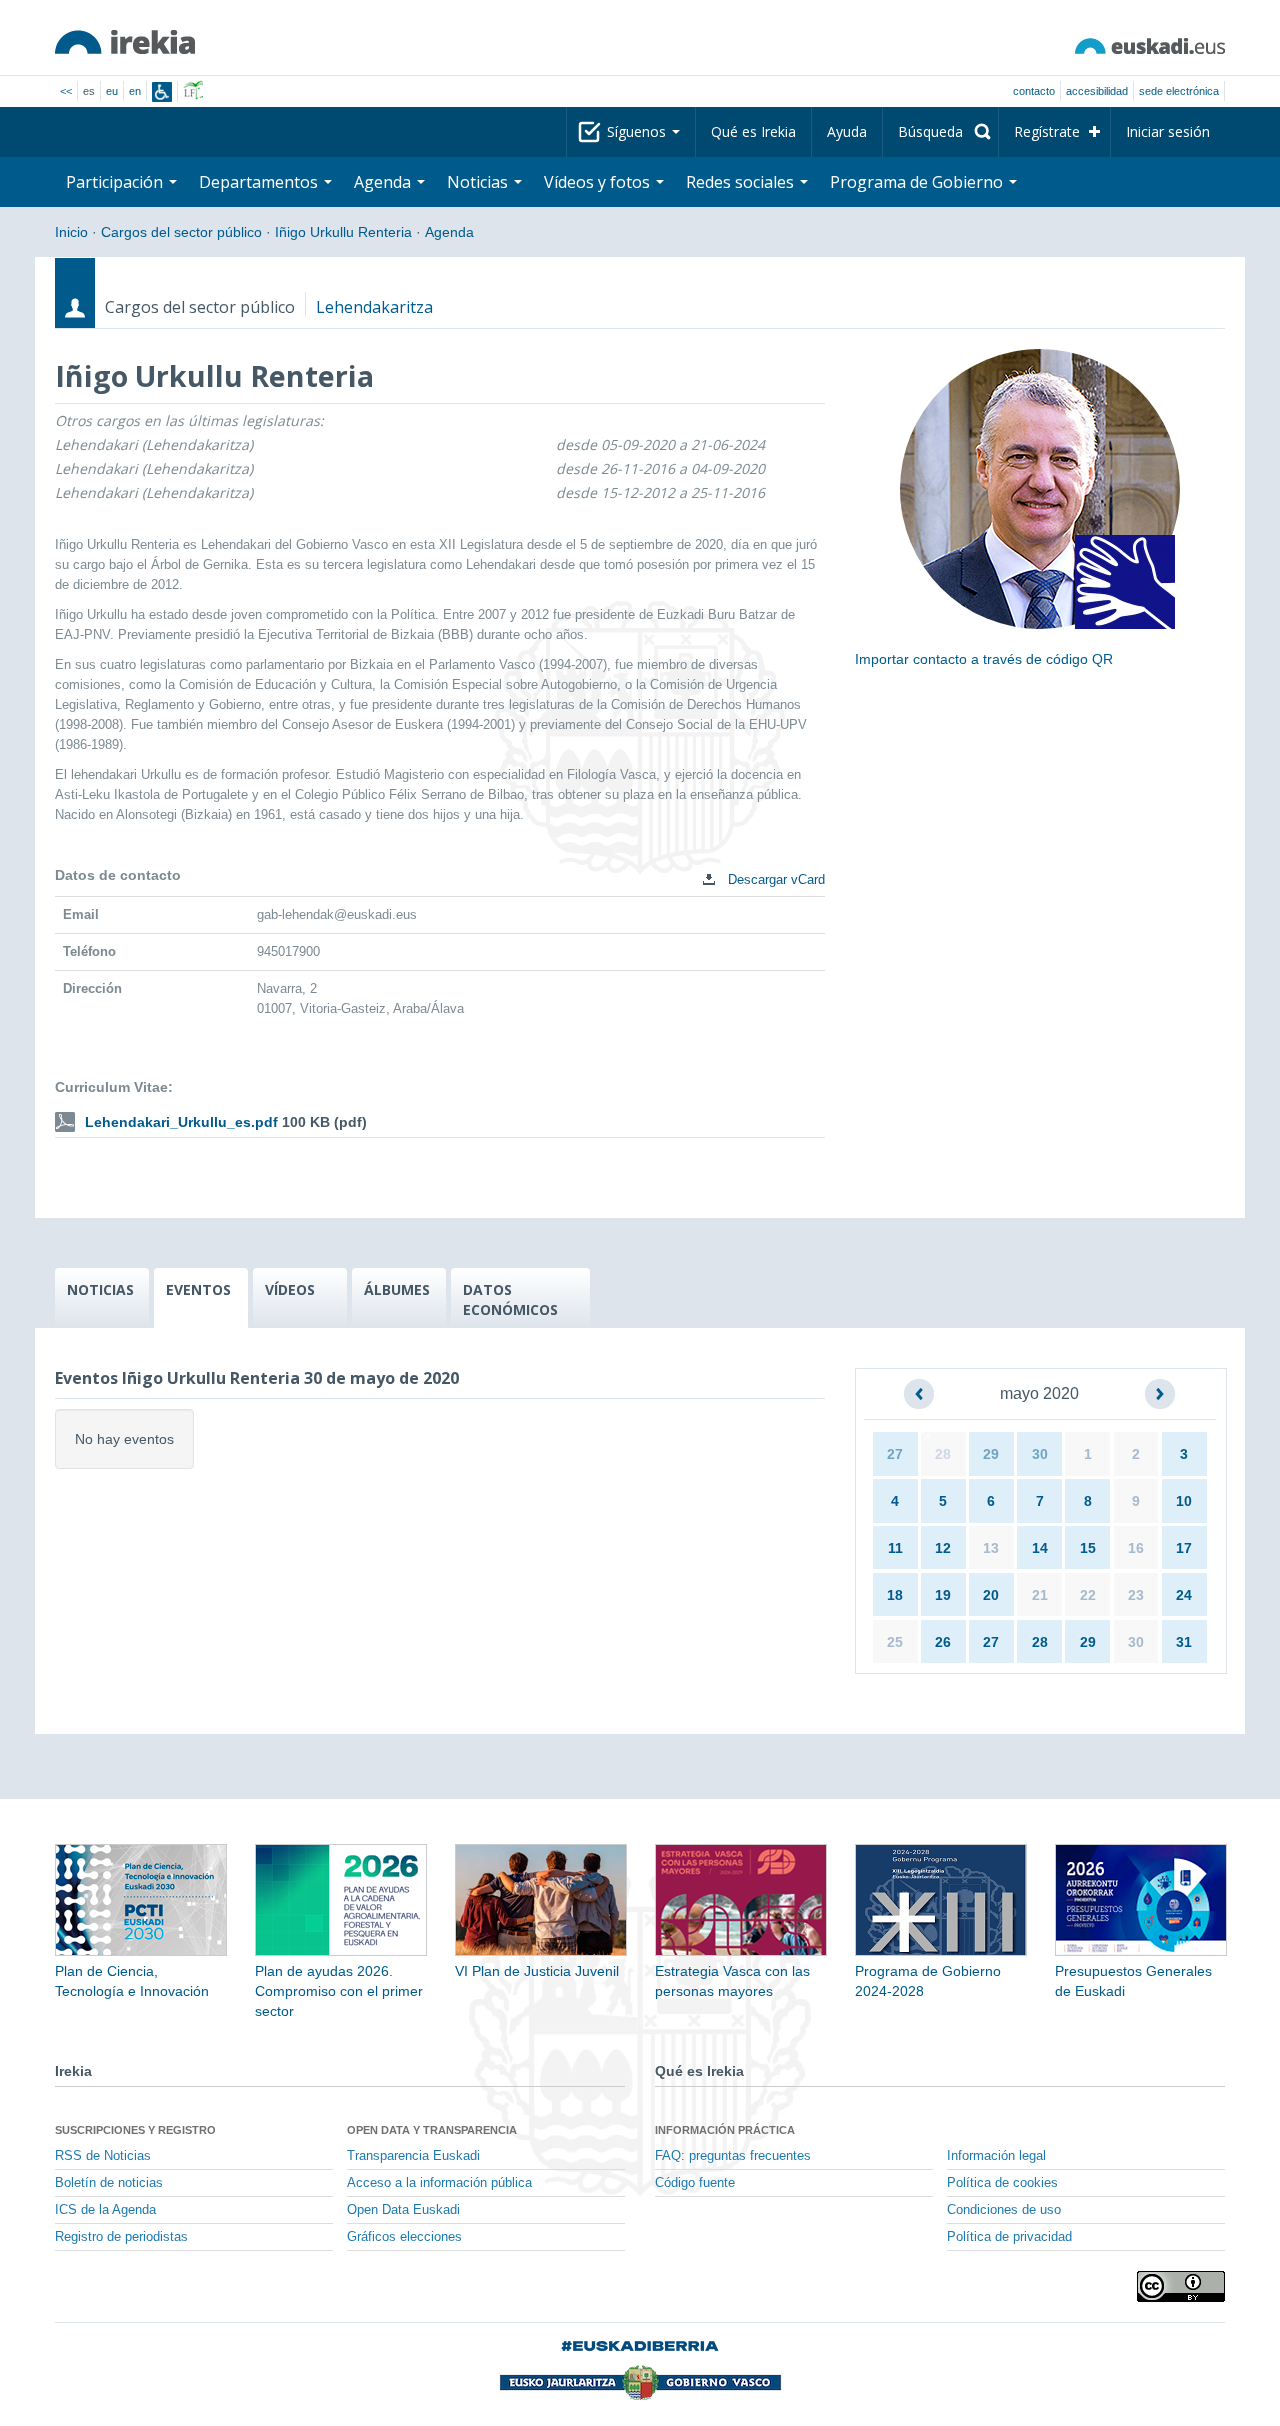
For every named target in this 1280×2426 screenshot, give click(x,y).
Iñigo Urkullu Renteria (343, 232)
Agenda (449, 232)
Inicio (71, 232)
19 (943, 1595)
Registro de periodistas (121, 2237)
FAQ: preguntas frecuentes (733, 2156)
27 (895, 1454)
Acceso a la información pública (439, 2183)
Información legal (996, 2156)
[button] (919, 1394)
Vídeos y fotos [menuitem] (599, 182)
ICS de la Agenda (105, 2210)
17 (1184, 1548)
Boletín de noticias (109, 2183)
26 (943, 1642)
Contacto (1034, 91)
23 (1136, 1595)
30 (1040, 1454)
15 (1088, 1548)
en (135, 91)
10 (1184, 1501)
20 (991, 1595)
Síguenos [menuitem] (638, 131)
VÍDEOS (290, 1289)
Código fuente (695, 2183)
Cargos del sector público (181, 232)
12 (943, 1548)
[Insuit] (162, 92)
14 (1040, 1548)
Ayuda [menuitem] (847, 131)
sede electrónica (1179, 91)
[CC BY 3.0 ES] (1181, 2286)
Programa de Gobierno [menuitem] (918, 182)
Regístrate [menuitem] (1047, 131)
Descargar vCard (774, 879)
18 (895, 1595)
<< (66, 91)
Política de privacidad (1009, 2237)
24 (1184, 1595)
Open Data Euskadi (403, 2210)
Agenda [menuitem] (384, 182)
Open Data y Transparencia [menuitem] (432, 2130)
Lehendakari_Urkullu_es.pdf (181, 1122)
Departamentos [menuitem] (260, 182)
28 (943, 1454)
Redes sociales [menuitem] (742, 182)
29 (991, 1454)
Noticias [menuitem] (479, 182)
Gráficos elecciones (404, 2237)
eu (112, 91)
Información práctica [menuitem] (725, 2130)
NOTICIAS (100, 1289)
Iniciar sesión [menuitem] (1168, 131)
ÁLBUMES (397, 1289)
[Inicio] (125, 42)
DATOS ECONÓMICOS (510, 1299)
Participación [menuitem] (116, 182)
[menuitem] (940, 132)
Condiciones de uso (1004, 2210)
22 (1088, 1595)
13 (991, 1548)
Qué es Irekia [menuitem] (753, 131)
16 (1136, 1548)
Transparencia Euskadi (413, 2156)
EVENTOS (198, 1289)
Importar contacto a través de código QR (984, 659)
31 (1184, 1642)
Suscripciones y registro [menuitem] (135, 2130)
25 (895, 1642)
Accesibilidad (1097, 91)
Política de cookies (1002, 2183)
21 (1040, 1595)
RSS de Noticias (103, 2156)
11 (895, 1548)
